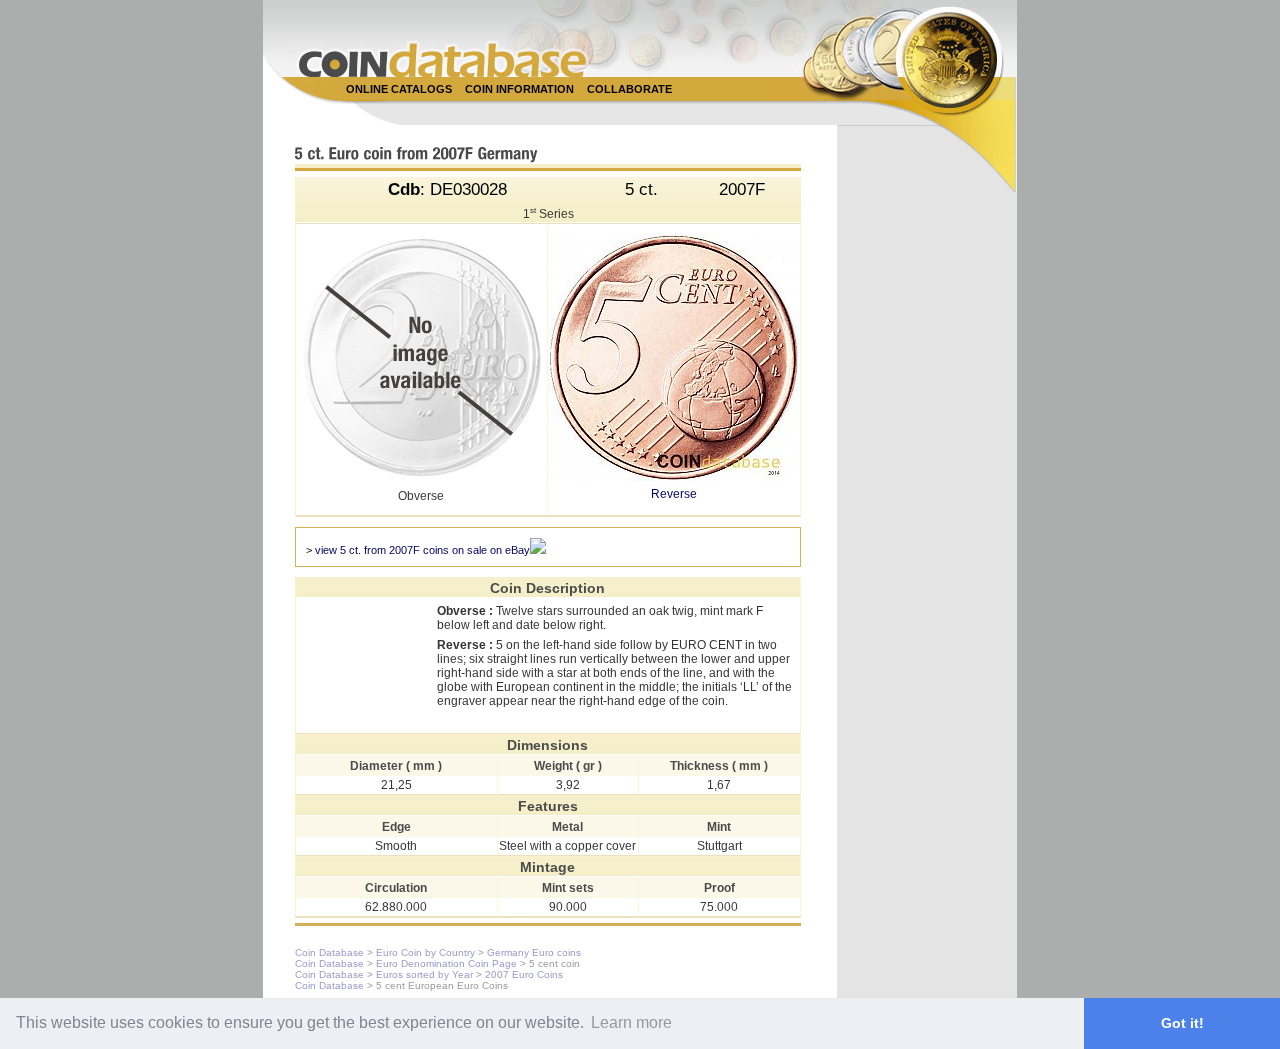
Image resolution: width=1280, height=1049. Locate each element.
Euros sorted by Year (424, 974)
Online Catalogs (399, 89)
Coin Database (329, 952)
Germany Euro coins (534, 952)
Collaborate (629, 89)
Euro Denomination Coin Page (446, 963)
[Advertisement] (629, 111)
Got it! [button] (1182, 1023)
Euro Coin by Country (425, 952)
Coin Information (519, 89)
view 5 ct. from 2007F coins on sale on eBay (422, 550)
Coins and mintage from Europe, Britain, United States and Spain (443, 59)
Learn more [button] (631, 1022)
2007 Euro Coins (524, 974)
